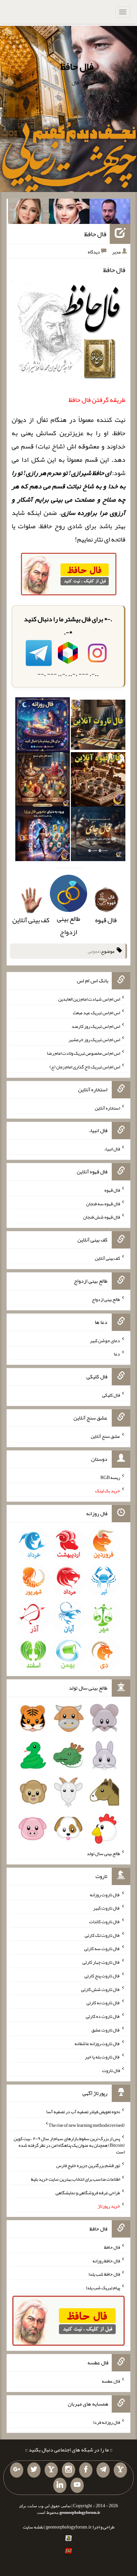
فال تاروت (111, 2070)
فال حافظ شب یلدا (104, 2274)
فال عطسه (111, 2381)
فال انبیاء (112, 1149)
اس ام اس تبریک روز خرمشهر (94, 1040)
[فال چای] (98, 836)
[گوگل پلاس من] (17, 2470)
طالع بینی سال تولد (103, 1853)
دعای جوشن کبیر (105, 1340)
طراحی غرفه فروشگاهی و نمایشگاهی (88, 2192)
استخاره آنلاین (107, 1108)
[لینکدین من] (60, 2485)
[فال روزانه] (43, 727)
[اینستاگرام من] (68, 2470)
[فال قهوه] (98, 781)
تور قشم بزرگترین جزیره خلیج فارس (88, 2165)
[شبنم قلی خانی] (28, 213)
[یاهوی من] (120, 2470)
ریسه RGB (110, 1477)
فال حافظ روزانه (106, 2260)
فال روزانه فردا (107, 2422)
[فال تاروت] (98, 727)
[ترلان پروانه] (69, 213)
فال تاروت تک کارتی (102, 1935)
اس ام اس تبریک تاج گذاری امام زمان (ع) (85, 1067)
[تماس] (51, 2470)
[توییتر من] (34, 2470)
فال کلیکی (111, 1395)
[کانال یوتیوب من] (77, 2485)
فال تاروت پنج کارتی (102, 1976)
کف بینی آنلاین (107, 1258)
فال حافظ (77, 66)
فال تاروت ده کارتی (103, 2016)
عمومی (94, 951)
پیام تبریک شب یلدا (103, 2288)
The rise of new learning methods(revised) (87, 2125)
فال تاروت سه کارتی (102, 1948)
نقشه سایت (33, 2527)
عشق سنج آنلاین (105, 1436)
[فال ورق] (43, 836)
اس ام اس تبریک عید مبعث (96, 1013)
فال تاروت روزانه (105, 1894)
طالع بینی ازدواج (68, 925)
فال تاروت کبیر (107, 1908)
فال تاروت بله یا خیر (102, 2057)
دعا (117, 1354)
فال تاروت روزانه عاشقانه (97, 2043)
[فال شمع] (43, 781)
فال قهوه (112, 1190)
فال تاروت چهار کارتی (101, 1962)
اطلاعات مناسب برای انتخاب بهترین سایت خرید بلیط (75, 2179)
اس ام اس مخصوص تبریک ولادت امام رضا (83, 1053)
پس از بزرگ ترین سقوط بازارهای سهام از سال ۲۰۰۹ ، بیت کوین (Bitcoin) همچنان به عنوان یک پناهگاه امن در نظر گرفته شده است (69, 2145)
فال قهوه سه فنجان (103, 1203)
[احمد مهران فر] (110, 213)
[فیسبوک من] (86, 2470)
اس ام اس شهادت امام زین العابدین (89, 999)
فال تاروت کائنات (105, 1922)
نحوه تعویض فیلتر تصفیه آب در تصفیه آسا (83, 2112)
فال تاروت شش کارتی (101, 1989)
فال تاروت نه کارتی (103, 2003)
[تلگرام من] (103, 2470)
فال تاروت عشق (106, 2030)
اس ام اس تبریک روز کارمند (96, 1026)
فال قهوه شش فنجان (102, 1217)
